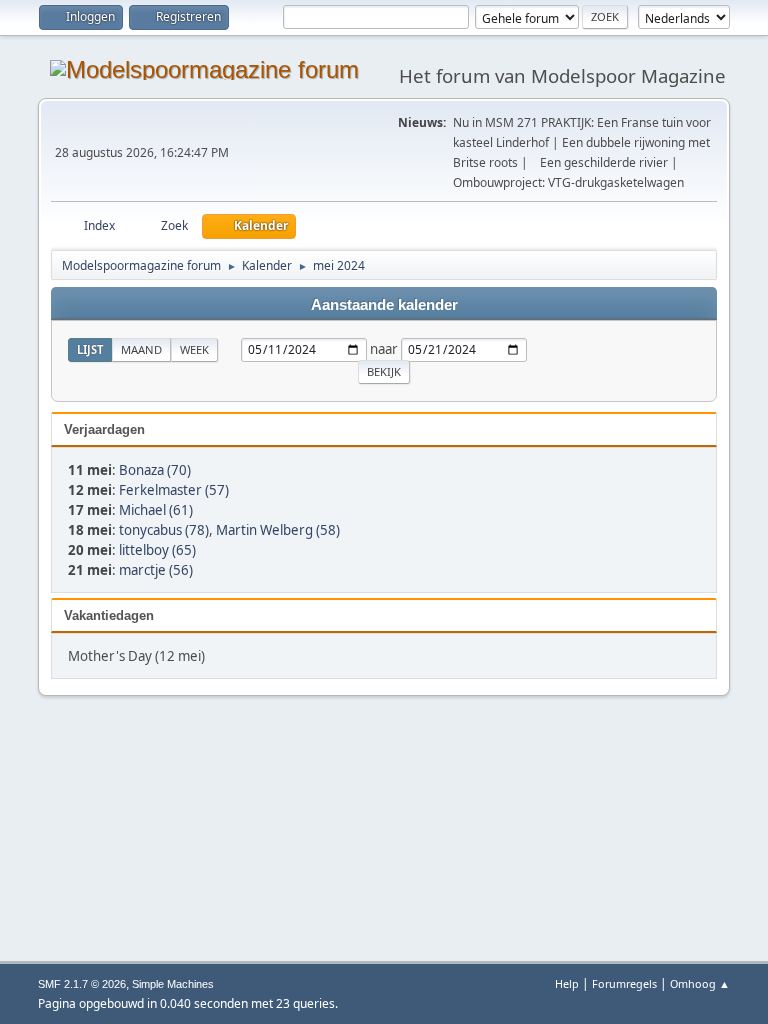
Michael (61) (156, 510)
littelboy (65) (157, 550)
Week (194, 349)
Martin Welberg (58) (278, 530)
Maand (141, 349)
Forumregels (624, 983)
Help (567, 983)
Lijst (90, 349)
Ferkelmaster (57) (174, 490)
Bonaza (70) (155, 470)
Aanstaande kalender (384, 305)
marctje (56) (156, 570)
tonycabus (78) (164, 530)
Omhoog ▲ (700, 983)
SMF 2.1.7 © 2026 (82, 984)
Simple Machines (173, 984)
